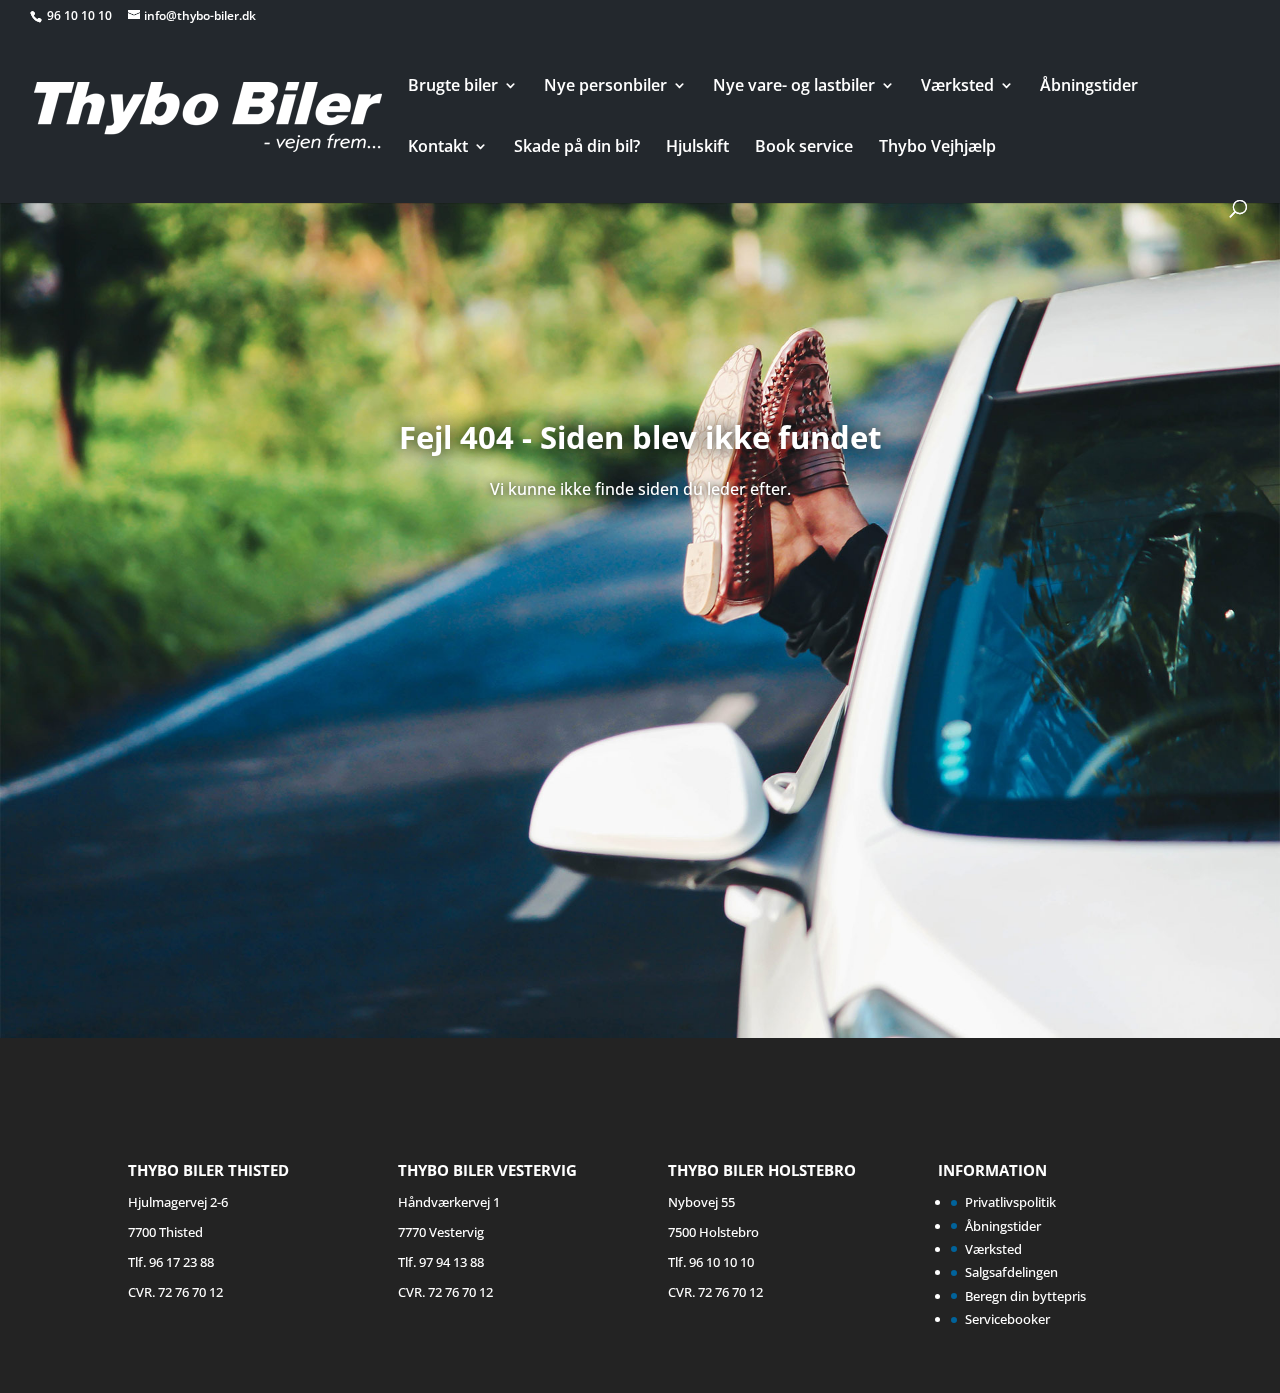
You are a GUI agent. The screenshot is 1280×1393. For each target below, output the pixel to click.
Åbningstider (1089, 87)
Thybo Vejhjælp (937, 148)
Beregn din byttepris (1025, 1296)
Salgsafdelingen (1011, 1272)
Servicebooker (1007, 1319)
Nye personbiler (605, 87)
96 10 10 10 (81, 15)
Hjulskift (697, 148)
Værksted (957, 87)
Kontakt (438, 148)
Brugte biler (453, 87)
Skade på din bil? (577, 148)
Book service (804, 148)
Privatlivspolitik (1010, 1202)
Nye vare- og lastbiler (794, 87)
